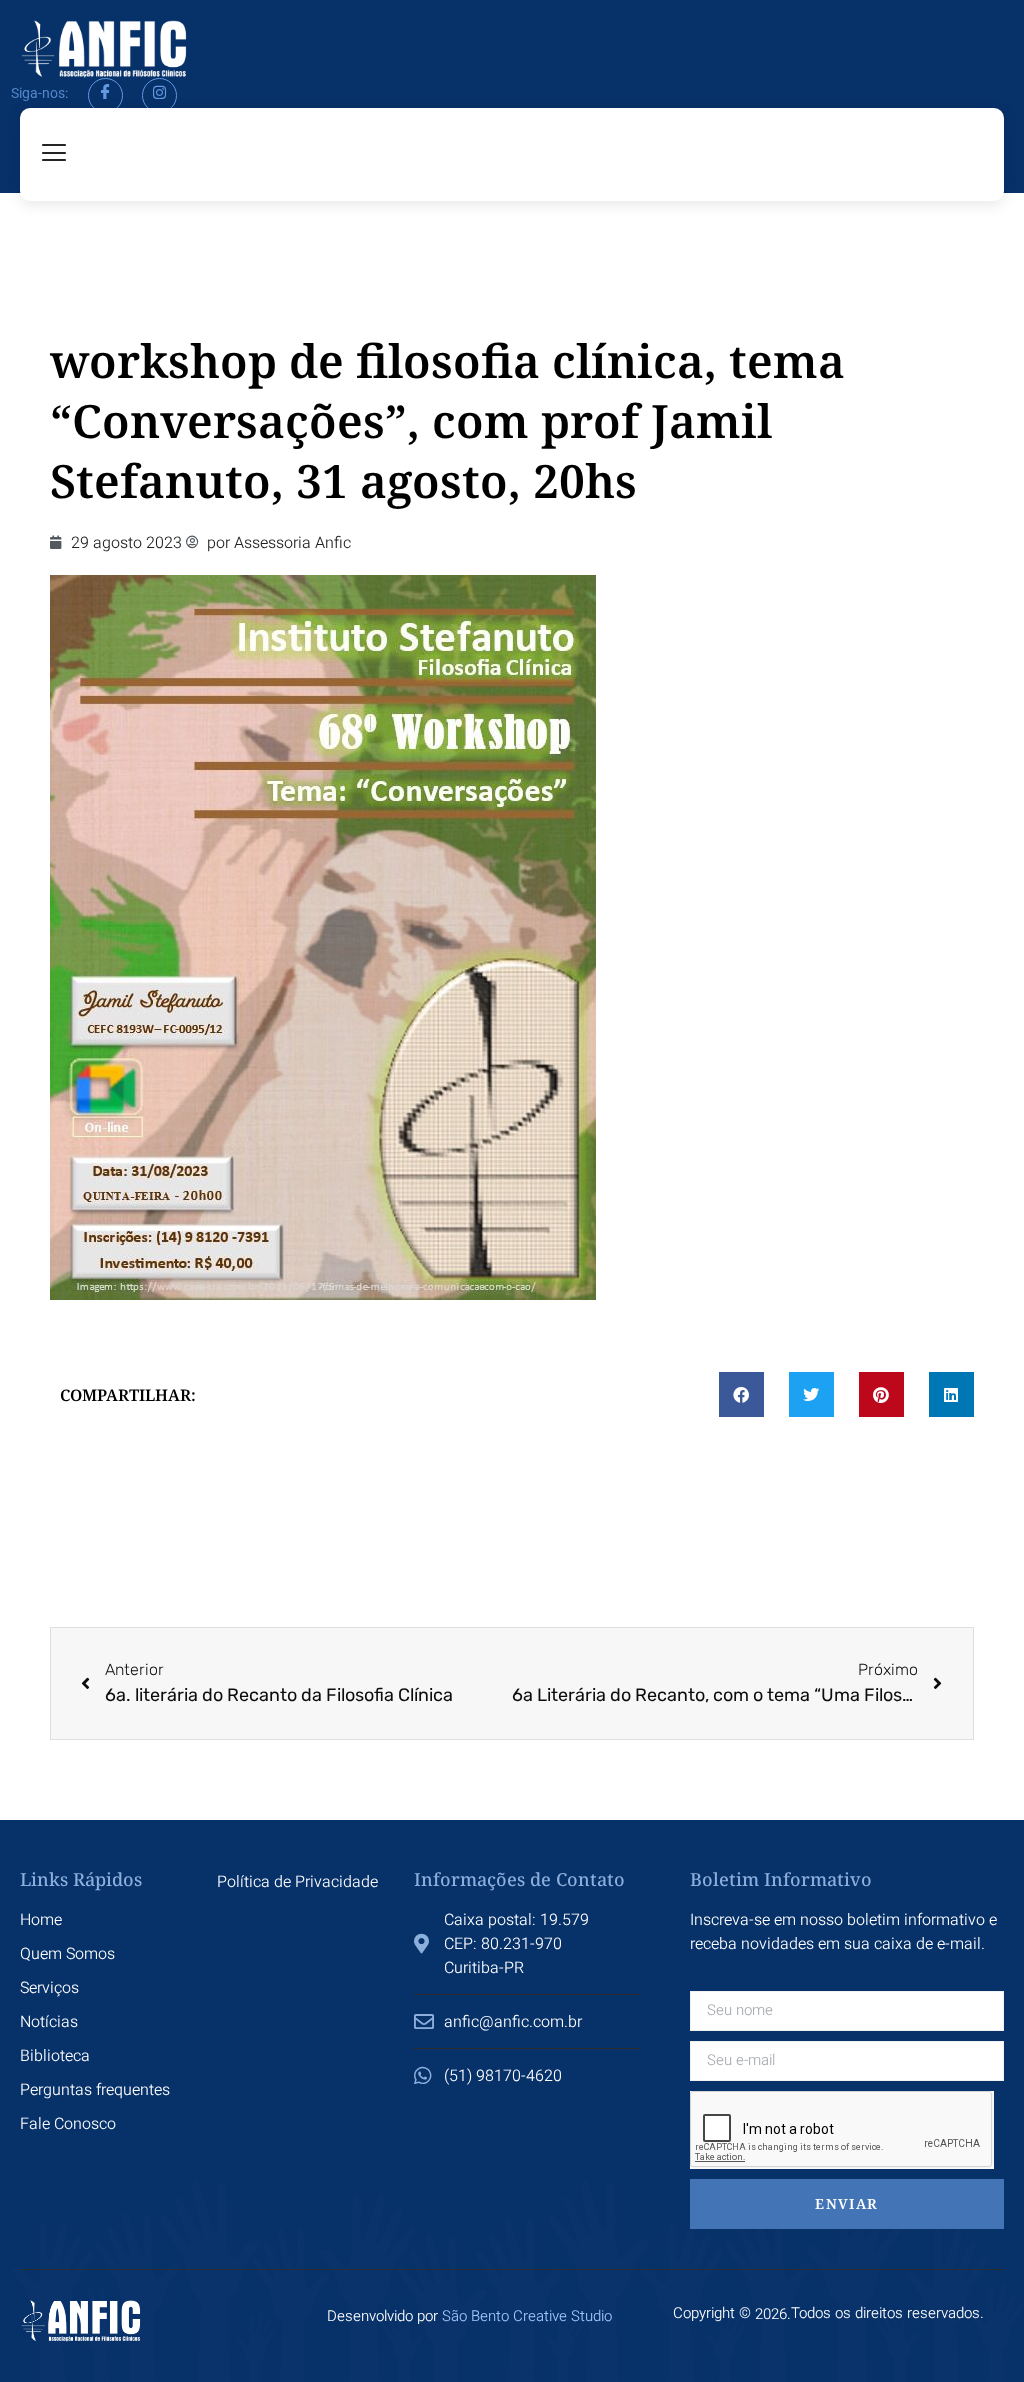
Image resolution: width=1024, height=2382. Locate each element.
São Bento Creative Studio (527, 2316)
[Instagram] (159, 95)
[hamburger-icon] (55, 154)
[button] (741, 1394)
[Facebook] (105, 95)
